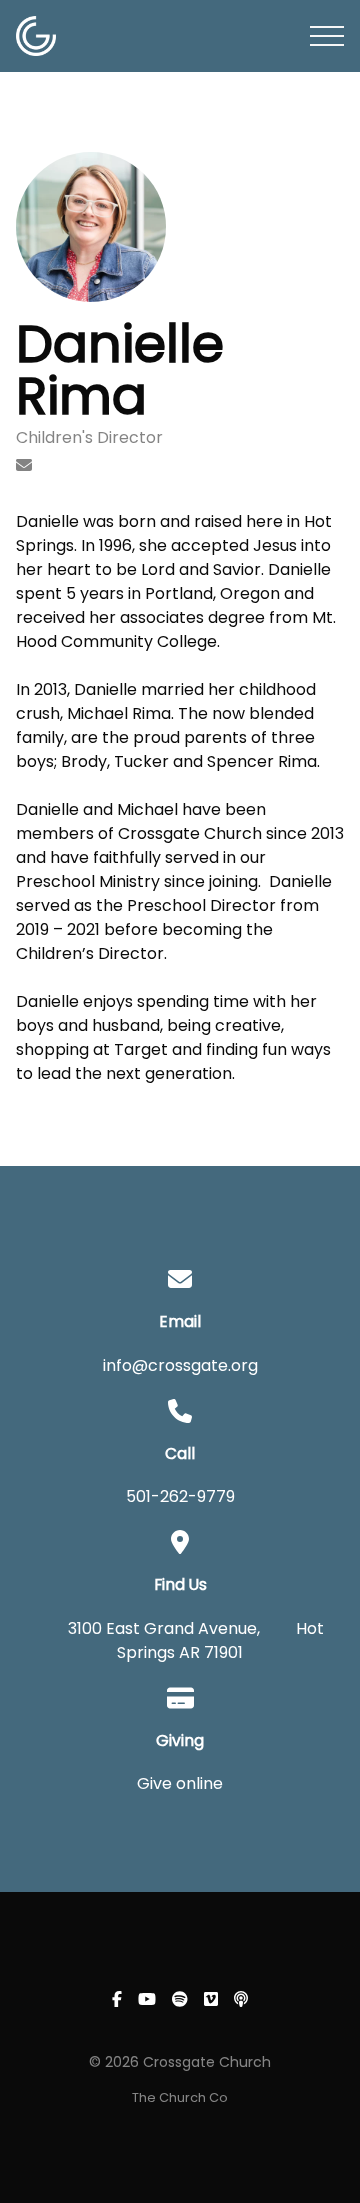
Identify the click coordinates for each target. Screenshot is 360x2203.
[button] (327, 36)
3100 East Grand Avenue (162, 1628)
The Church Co (180, 2097)
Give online (180, 1783)
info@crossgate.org (180, 1365)
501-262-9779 (180, 1496)
